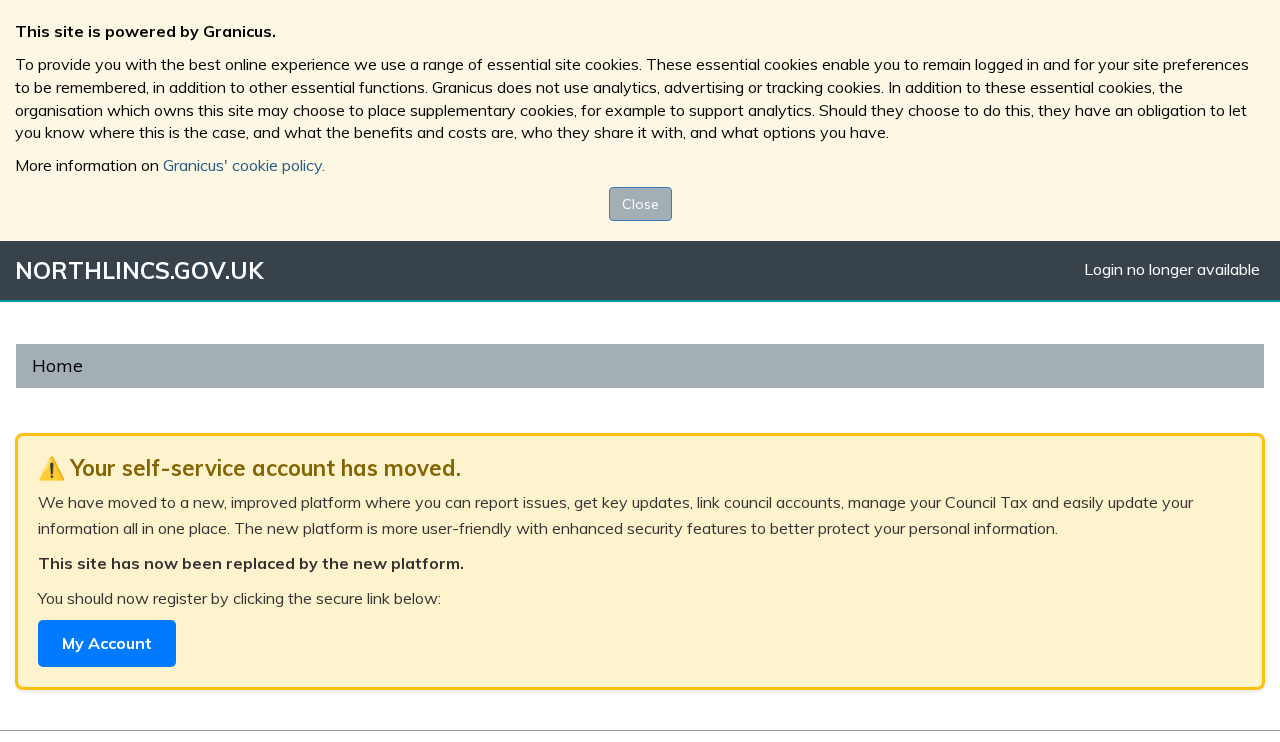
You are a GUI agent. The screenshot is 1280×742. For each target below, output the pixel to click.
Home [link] (57, 365)
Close (640, 204)
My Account (107, 643)
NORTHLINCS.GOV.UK (139, 270)
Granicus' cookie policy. (244, 165)
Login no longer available (1172, 269)
